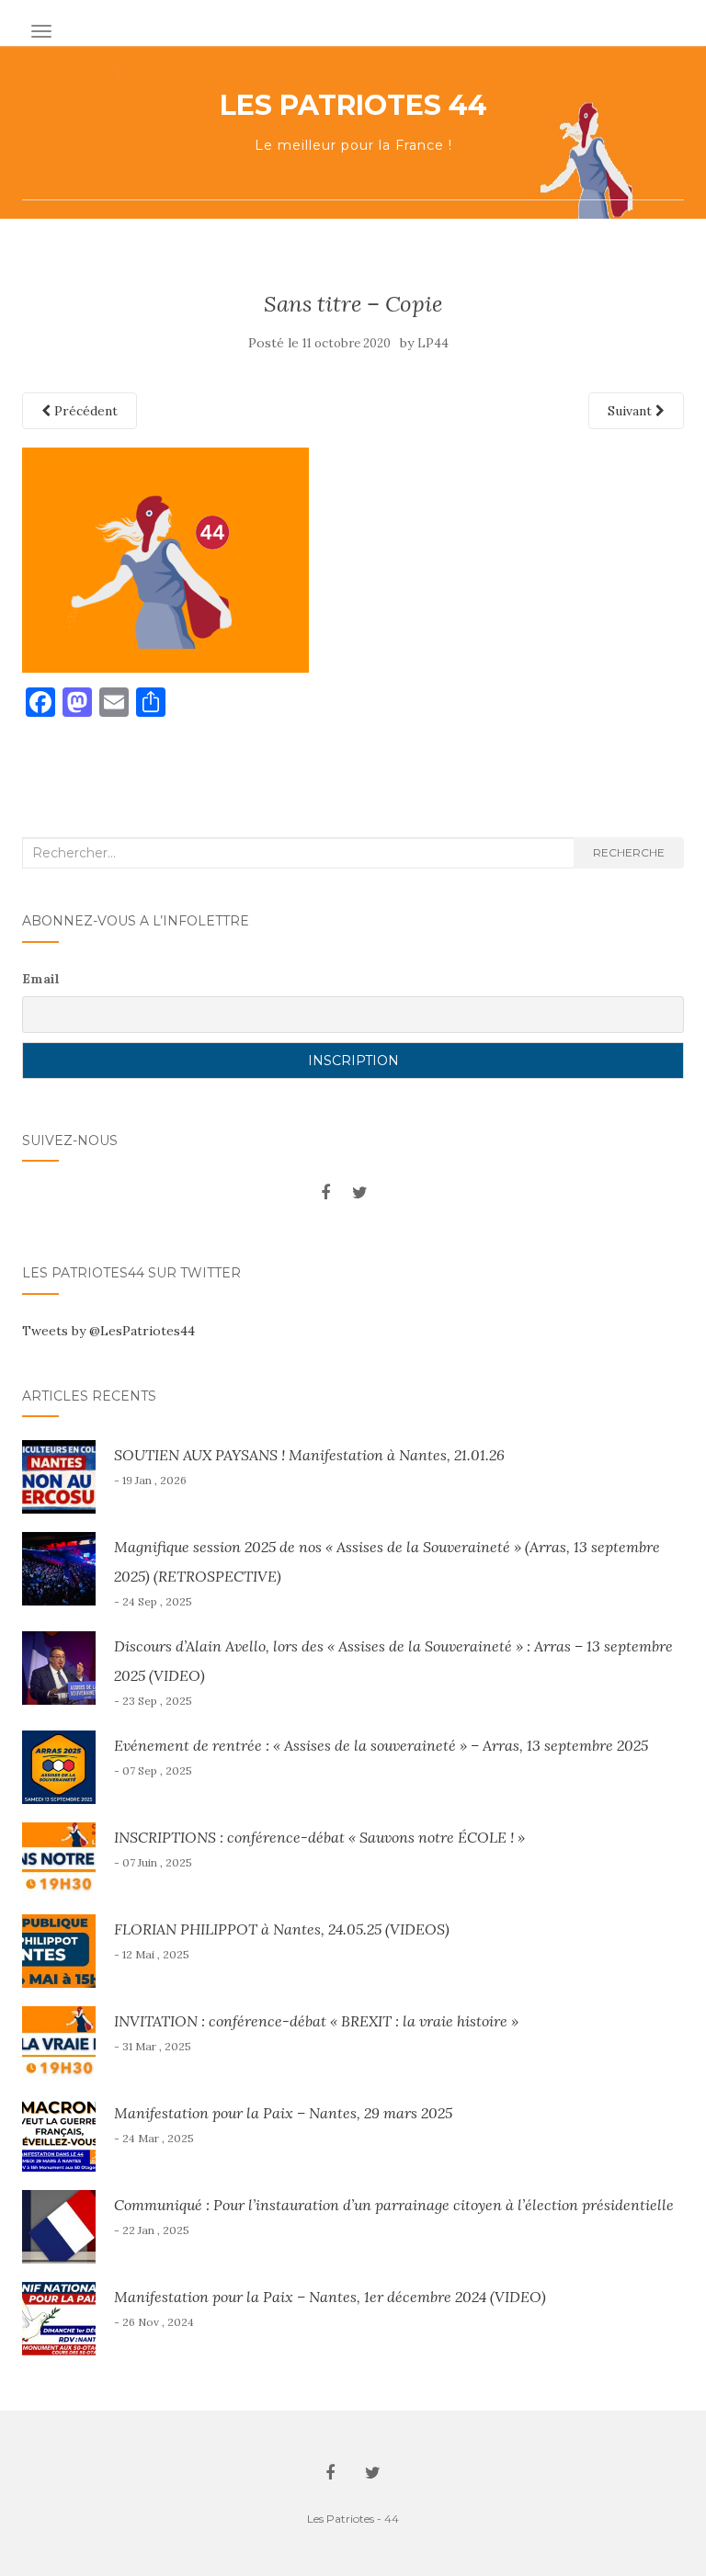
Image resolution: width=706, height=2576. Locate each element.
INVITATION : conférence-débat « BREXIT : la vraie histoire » (316, 2021)
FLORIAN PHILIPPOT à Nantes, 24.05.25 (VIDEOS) (282, 1929)
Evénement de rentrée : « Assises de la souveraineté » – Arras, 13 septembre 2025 (381, 1745)
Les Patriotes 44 (353, 106)
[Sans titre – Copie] (165, 559)
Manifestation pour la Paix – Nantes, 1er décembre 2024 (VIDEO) (330, 2297)
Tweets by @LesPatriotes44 (108, 1331)
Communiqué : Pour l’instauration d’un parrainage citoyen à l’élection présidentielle (394, 2205)
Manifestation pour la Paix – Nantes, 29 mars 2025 (283, 2113)
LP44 (433, 343)
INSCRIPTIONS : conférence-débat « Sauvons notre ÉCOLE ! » (319, 1837)
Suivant (632, 411)
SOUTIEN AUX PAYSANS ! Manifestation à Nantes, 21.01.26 (309, 1455)
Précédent (84, 411)
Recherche (629, 852)
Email (41, 979)
